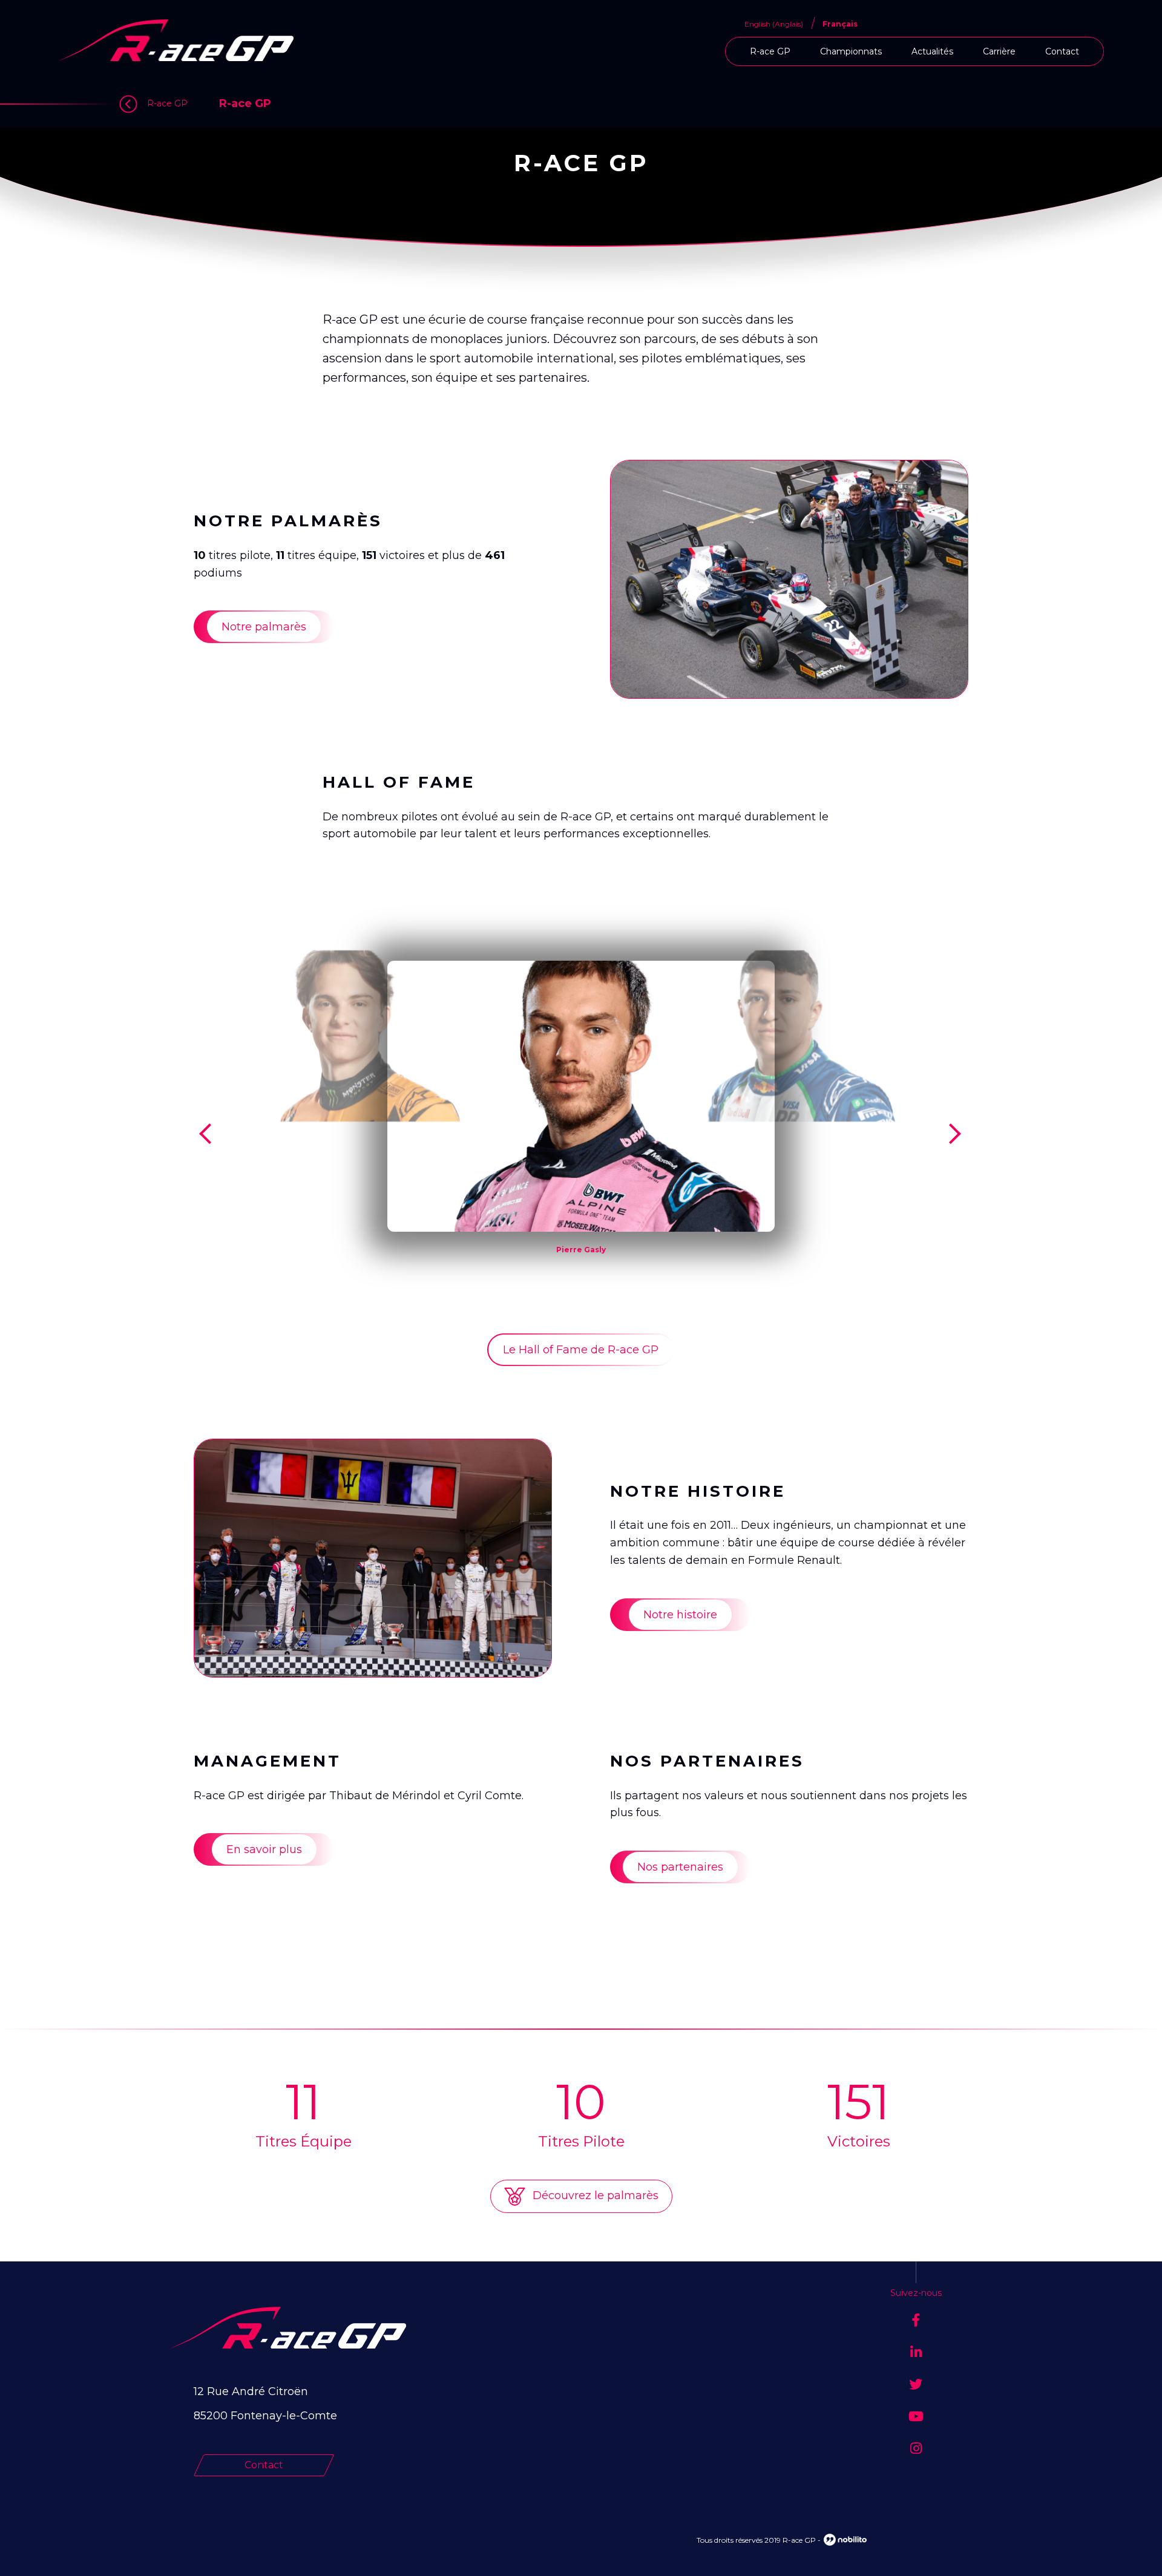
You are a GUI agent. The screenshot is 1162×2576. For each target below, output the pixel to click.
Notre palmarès (264, 627)
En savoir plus (264, 1849)
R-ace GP (770, 51)
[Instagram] (916, 2449)
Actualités (932, 51)
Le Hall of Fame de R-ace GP (581, 1350)
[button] (208, 1134)
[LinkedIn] (916, 2352)
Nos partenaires (680, 1867)
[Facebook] (916, 2320)
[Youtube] (916, 2417)
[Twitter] (916, 2385)
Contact (1062, 51)
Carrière (999, 51)
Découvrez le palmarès (594, 2195)
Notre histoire (680, 1615)
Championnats (851, 51)
